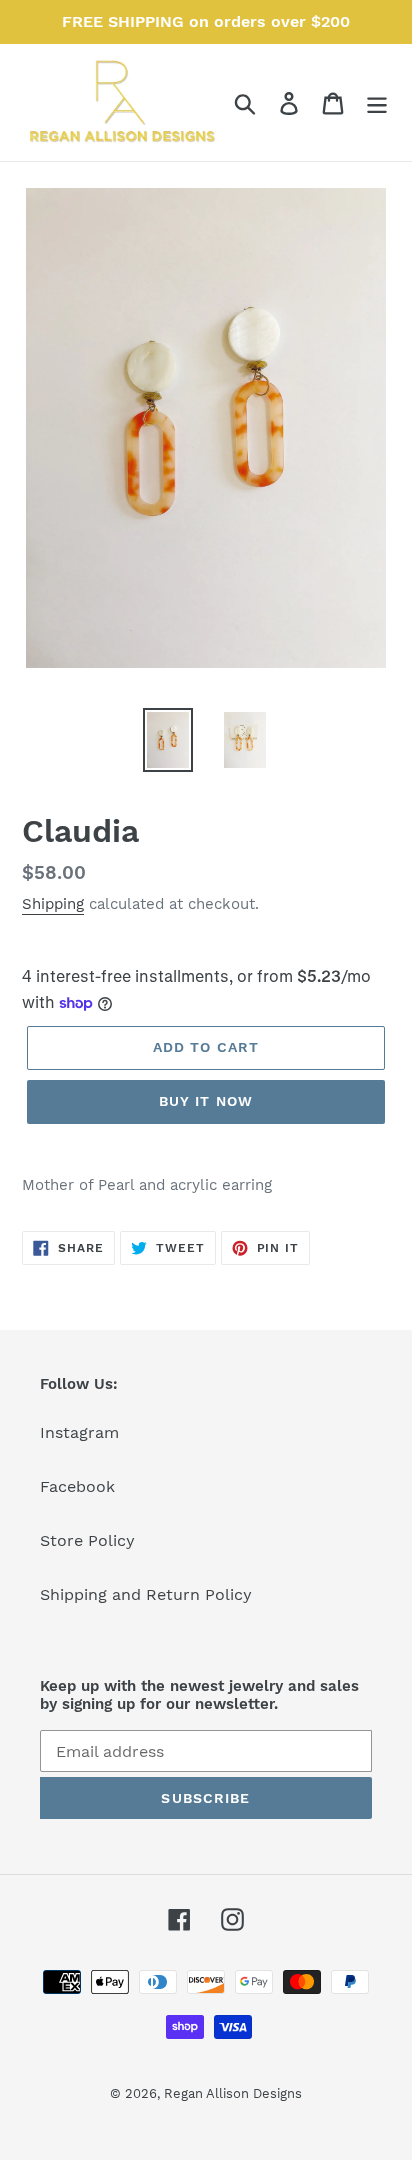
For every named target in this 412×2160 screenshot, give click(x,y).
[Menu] (377, 102)
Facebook (77, 1486)
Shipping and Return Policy (146, 1594)
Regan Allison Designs (233, 2093)
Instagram (79, 1432)
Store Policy (87, 1540)
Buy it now (206, 1101)
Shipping (53, 904)
